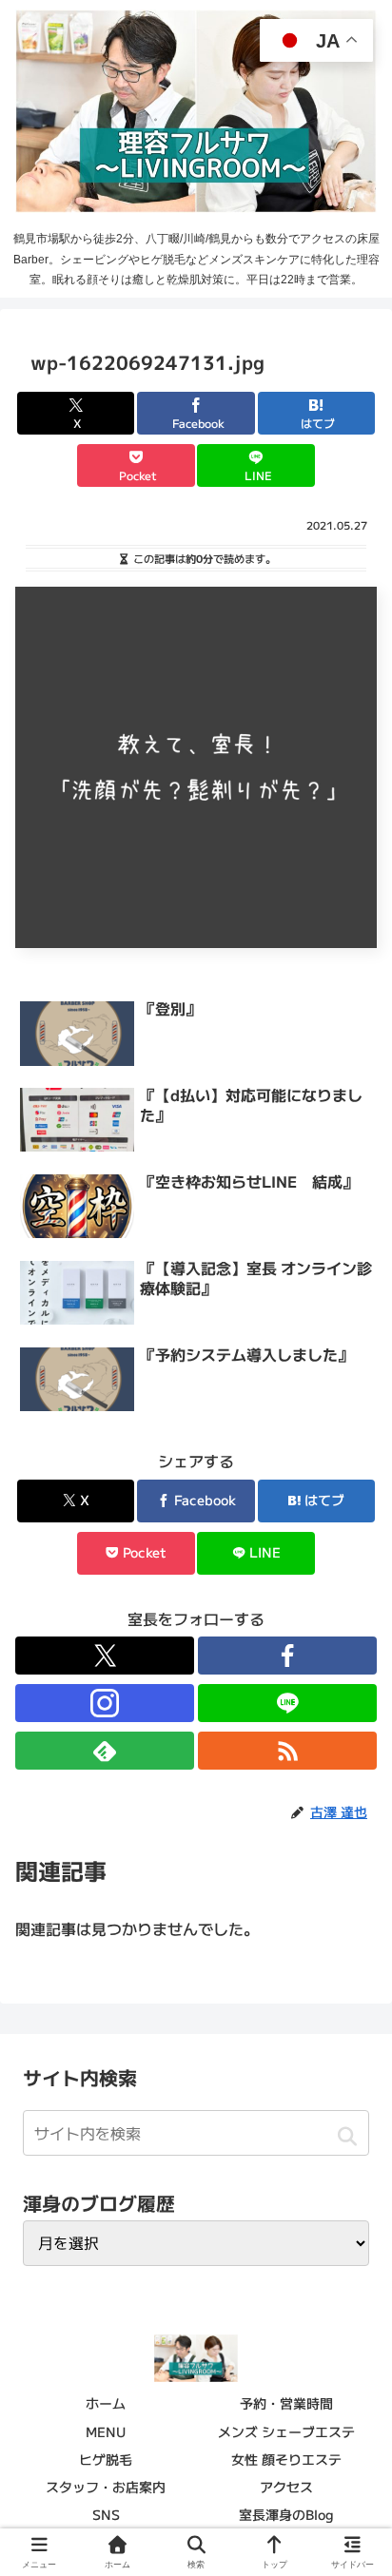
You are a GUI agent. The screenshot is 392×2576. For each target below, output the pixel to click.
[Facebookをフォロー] (287, 1656)
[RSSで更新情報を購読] (287, 1751)
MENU (106, 2431)
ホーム (106, 2403)
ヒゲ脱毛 (106, 2459)
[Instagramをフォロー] (105, 1703)
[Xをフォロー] (105, 1656)
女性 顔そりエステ (286, 2459)
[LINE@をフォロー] (287, 1703)
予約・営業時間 (286, 2403)
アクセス (286, 2487)
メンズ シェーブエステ (286, 2431)
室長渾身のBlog (286, 2514)
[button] (347, 2136)
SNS (106, 2514)
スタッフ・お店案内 (106, 2487)
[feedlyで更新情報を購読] (105, 1751)
